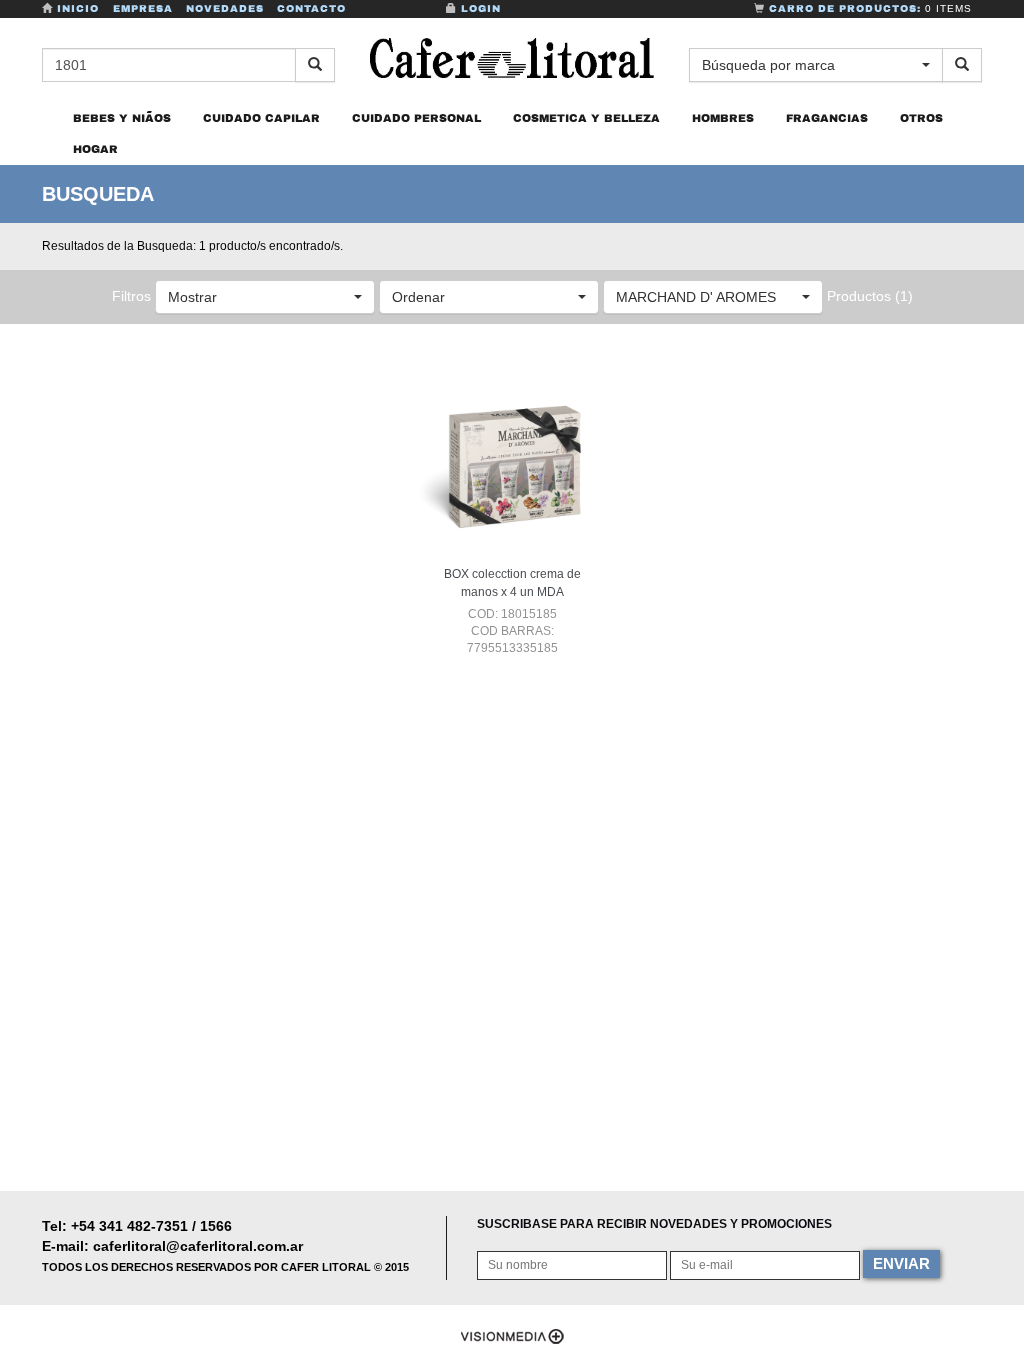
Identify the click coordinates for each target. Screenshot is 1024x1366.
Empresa (143, 8)
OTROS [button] (921, 118)
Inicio (78, 8)
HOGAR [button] (95, 149)
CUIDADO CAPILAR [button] (261, 118)
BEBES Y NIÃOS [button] (122, 118)
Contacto (311, 8)
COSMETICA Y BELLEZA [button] (586, 118)
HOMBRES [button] (723, 118)
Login (479, 8)
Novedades (225, 8)
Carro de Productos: (868, 8)
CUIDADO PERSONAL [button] (416, 118)
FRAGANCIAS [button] (827, 118)
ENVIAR (901, 1263)
